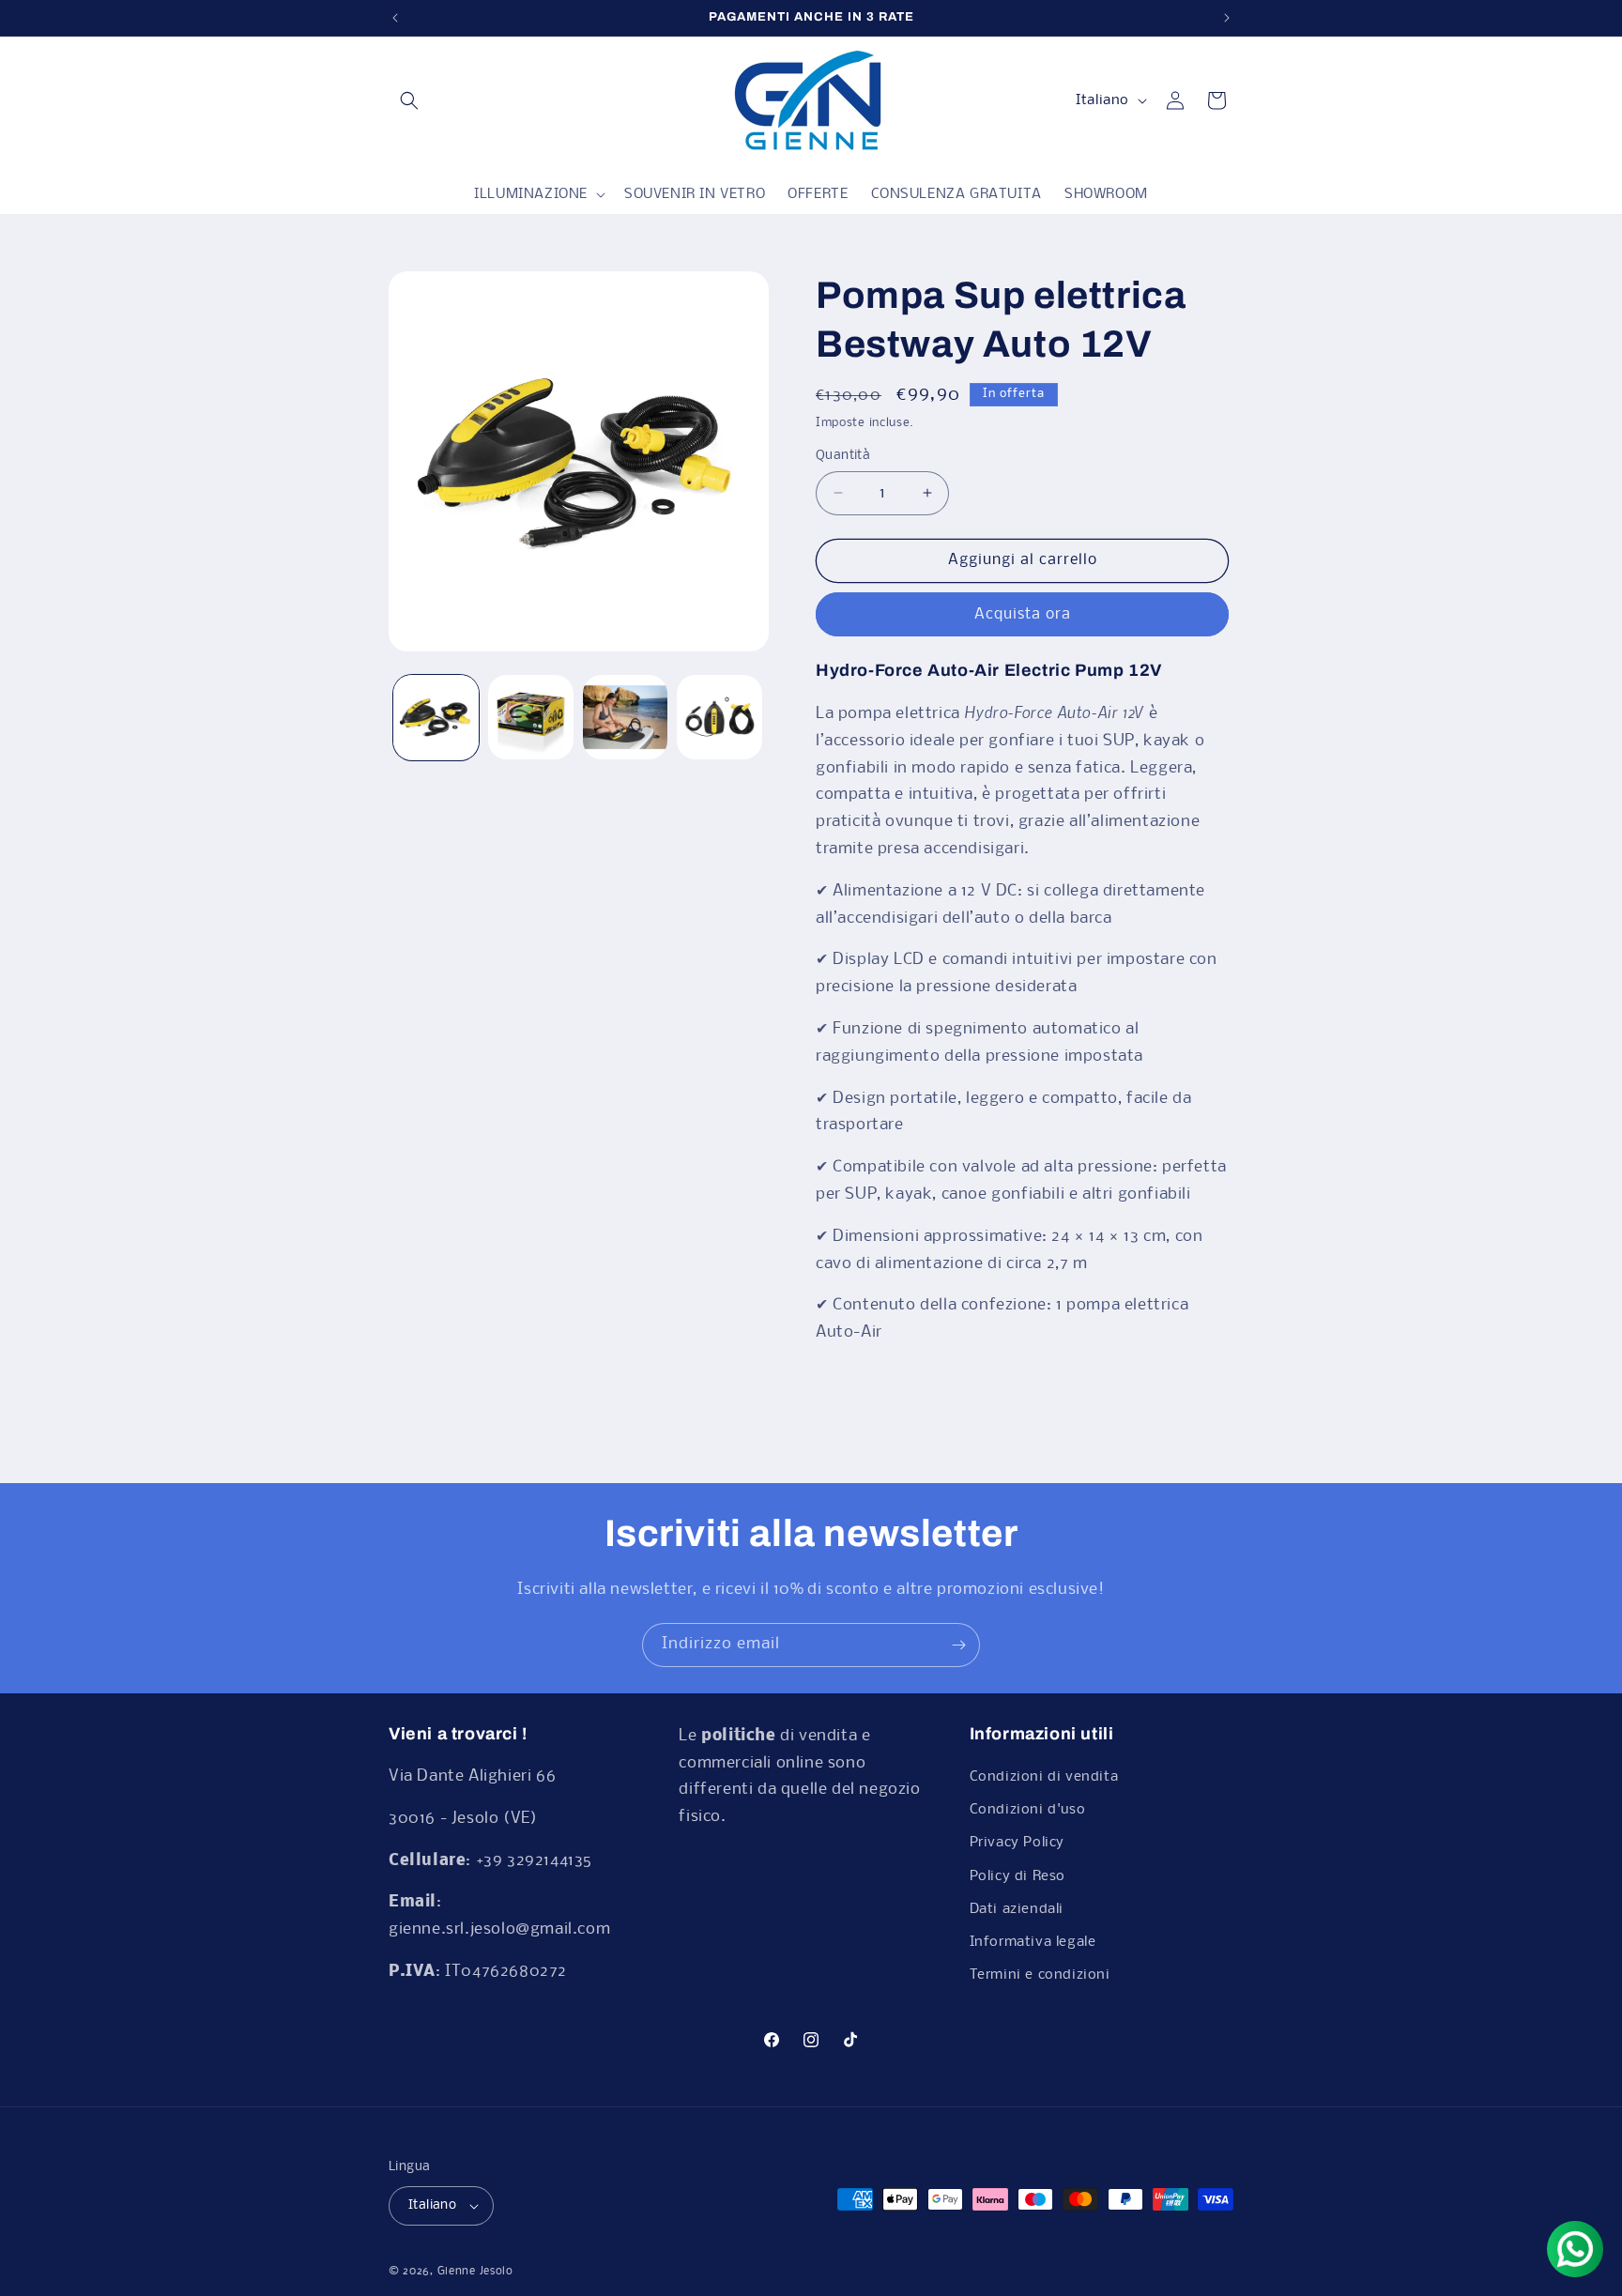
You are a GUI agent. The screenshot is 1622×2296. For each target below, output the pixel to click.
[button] (409, 100)
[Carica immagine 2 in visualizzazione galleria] (531, 718)
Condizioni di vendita (1044, 1777)
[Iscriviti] (958, 1645)
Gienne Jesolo (475, 2272)
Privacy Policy (1017, 1843)
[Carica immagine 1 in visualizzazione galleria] (436, 718)
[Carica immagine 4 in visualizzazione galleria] (719, 718)
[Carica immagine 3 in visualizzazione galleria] (626, 718)
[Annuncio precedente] (395, 18)
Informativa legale (1033, 1942)
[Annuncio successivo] (1227, 18)
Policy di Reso (1018, 1876)
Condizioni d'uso (1028, 1810)
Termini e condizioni (1040, 1975)
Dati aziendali (1017, 1909)
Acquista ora (1023, 614)
